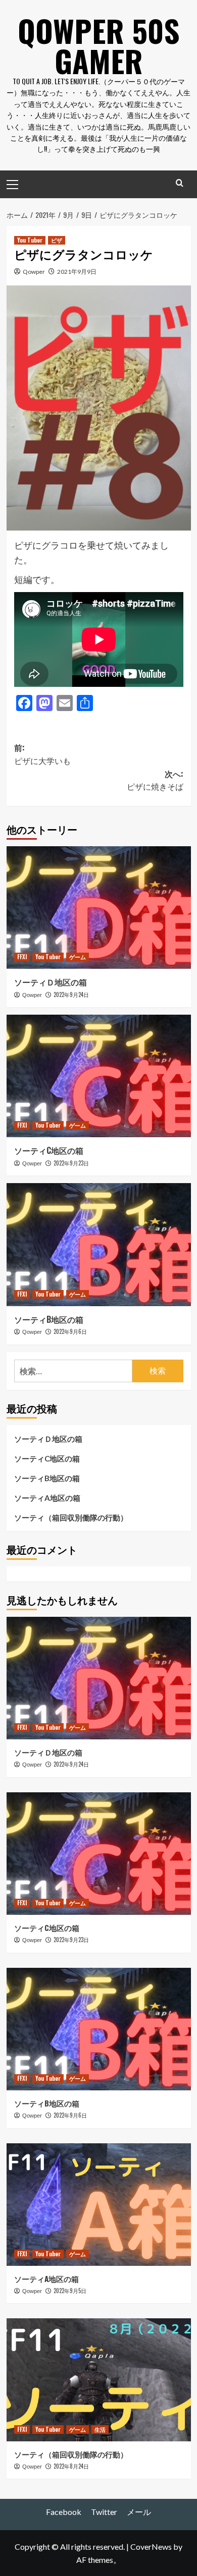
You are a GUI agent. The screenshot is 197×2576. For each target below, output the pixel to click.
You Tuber (30, 240)
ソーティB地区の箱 (49, 1319)
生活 (100, 2429)
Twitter (104, 2512)
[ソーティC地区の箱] (99, 1076)
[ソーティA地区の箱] (99, 2205)
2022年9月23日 (71, 1163)
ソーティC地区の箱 (49, 1150)
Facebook (64, 2512)
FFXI (22, 957)
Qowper (34, 272)
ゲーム (78, 957)
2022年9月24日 (71, 994)
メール (139, 2512)
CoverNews (151, 2546)
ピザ (57, 240)
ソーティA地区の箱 (47, 1498)
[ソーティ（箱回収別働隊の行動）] (99, 2380)
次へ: (155, 780)
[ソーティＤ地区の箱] (99, 908)
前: (42, 754)
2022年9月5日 (70, 2291)
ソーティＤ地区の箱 (51, 982)
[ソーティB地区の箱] (99, 1244)
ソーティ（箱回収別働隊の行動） (71, 1517)
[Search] (180, 183)
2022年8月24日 (71, 2466)
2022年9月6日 (70, 1331)
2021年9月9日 (77, 272)
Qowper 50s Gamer (99, 45)
